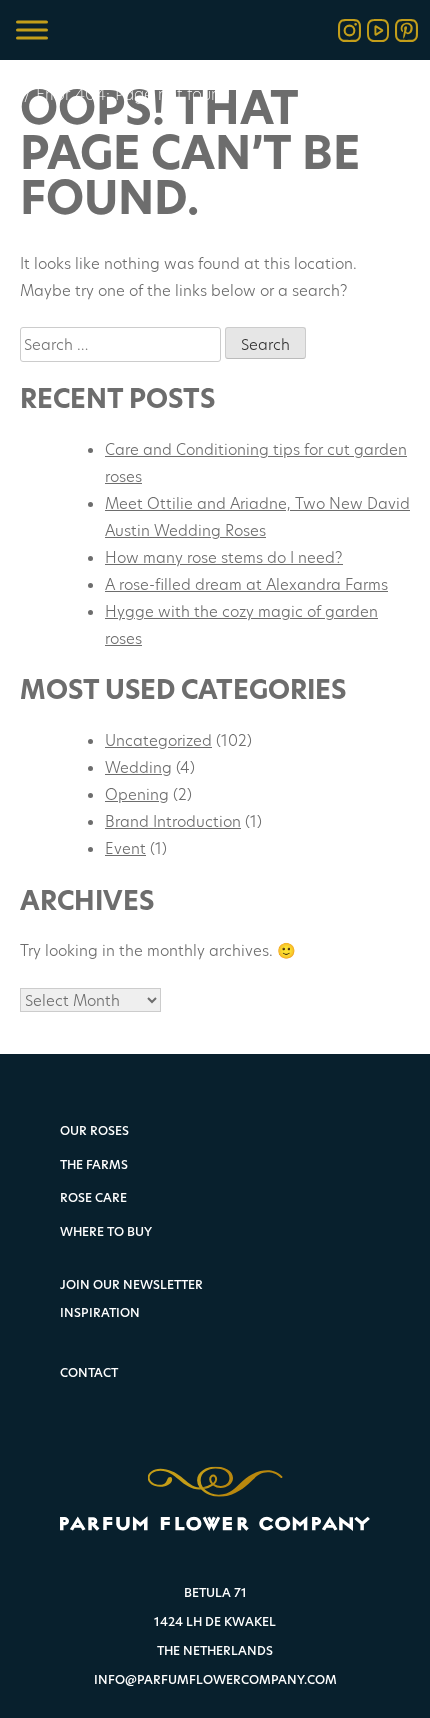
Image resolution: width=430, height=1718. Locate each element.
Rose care (93, 1198)
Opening (137, 794)
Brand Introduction (173, 821)
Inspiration (100, 1312)
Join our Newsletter (131, 1284)
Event (125, 848)
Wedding (138, 767)
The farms (94, 1165)
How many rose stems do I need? (224, 557)
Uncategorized (158, 740)
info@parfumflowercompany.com (215, 1679)
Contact (89, 1372)
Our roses (94, 1131)
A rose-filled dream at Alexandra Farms (246, 584)
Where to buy (106, 1232)
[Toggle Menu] (32, 29)
